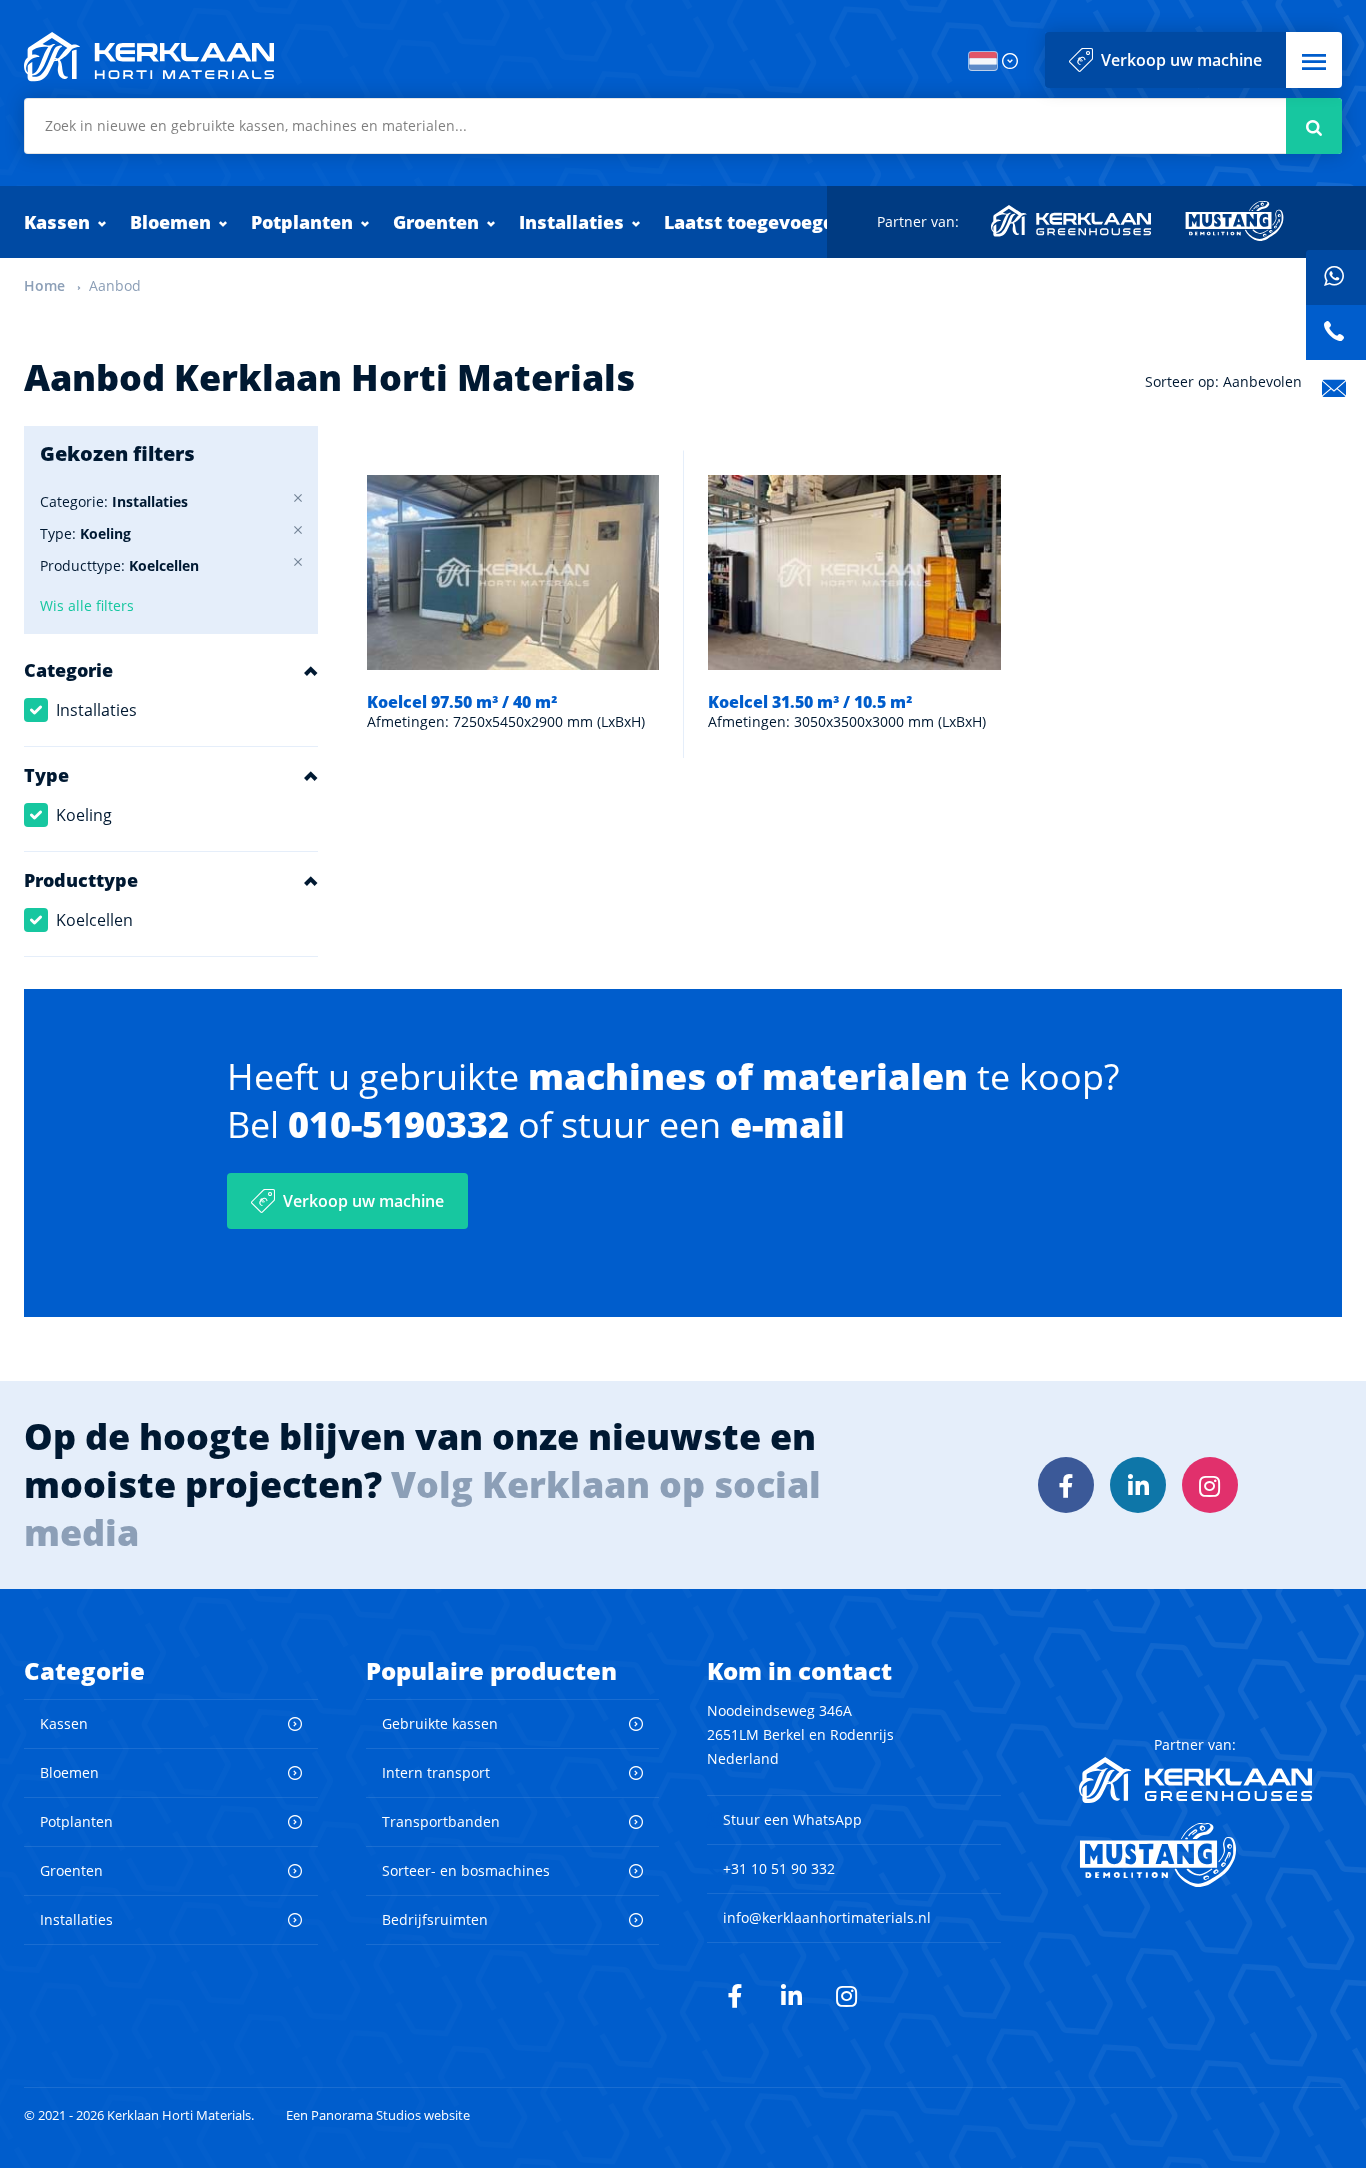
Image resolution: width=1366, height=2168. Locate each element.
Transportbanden (441, 1821)
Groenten (436, 222)
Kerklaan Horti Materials (149, 57)
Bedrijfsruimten (435, 1919)
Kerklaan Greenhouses (1072, 221)
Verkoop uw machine (1181, 60)
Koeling (84, 815)
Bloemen (170, 222)
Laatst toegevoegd (749, 222)
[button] (1314, 60)
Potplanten (302, 222)
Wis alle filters (87, 605)
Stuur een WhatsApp (792, 1819)
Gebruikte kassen (440, 1723)
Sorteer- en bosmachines (466, 1870)
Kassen (57, 222)
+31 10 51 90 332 (779, 1868)
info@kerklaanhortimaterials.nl (827, 1917)
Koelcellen (94, 920)
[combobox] (683, 126)
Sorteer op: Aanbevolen (1223, 381)
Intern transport (436, 1772)
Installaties (571, 222)
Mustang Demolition (1234, 221)
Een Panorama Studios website (378, 2115)
